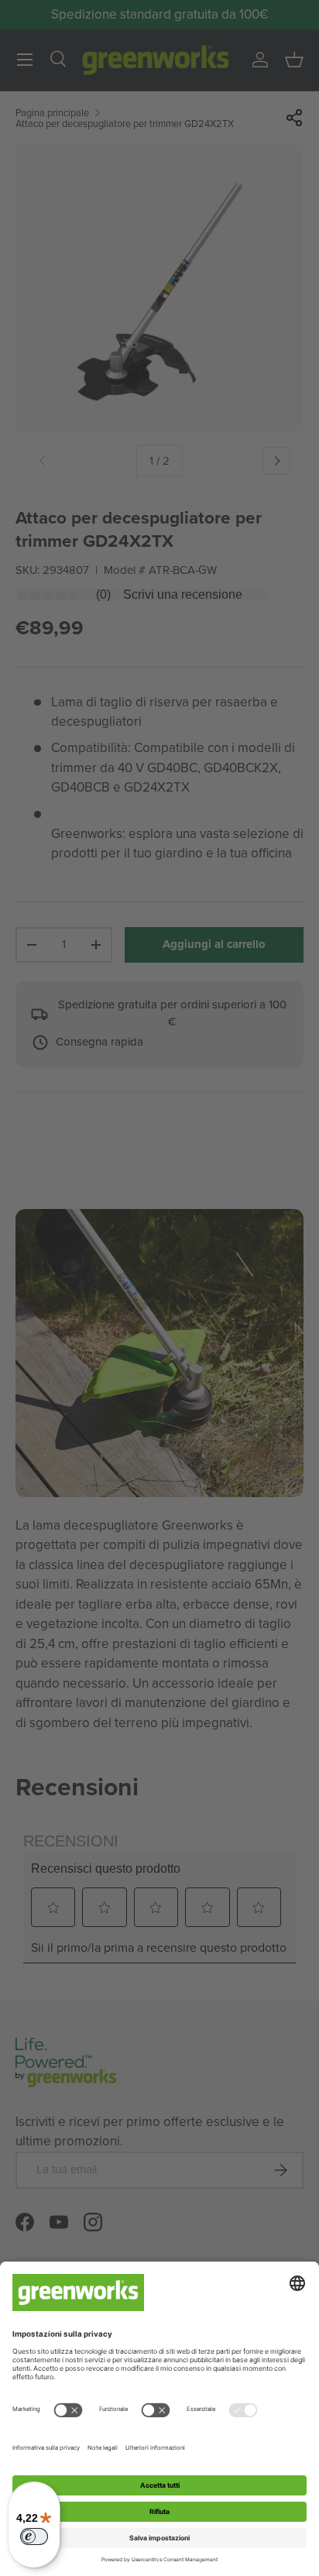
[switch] (34, 2537)
